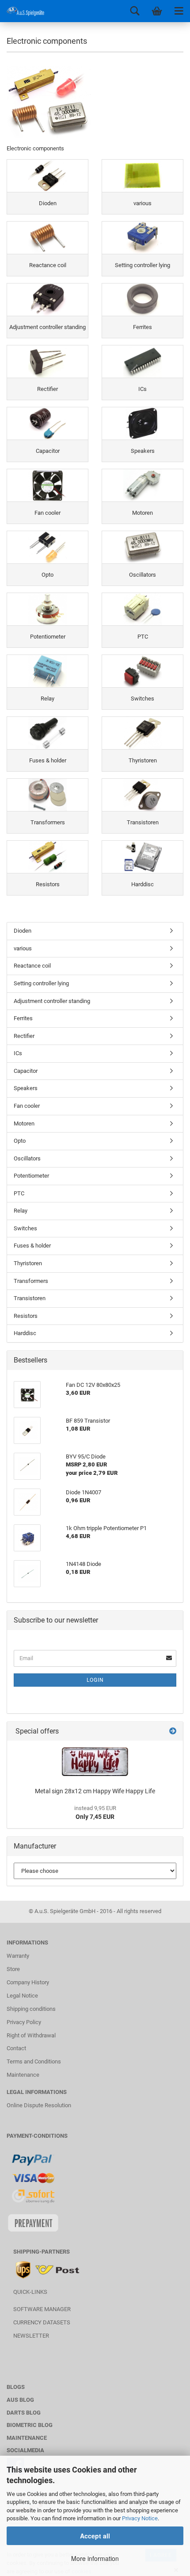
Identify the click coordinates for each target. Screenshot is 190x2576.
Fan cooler (27, 1106)
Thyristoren (28, 1263)
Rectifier (24, 1036)
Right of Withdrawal (31, 2035)
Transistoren (30, 1298)
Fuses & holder (32, 1246)
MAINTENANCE (27, 2438)
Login (95, 1680)
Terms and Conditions (34, 2061)
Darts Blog (24, 2413)
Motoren (24, 1123)
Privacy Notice (140, 2518)
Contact (16, 2048)
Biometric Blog (30, 2425)
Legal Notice (22, 1996)
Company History (28, 1982)
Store (13, 1969)
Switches (25, 1228)
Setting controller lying (41, 983)
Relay (21, 1211)
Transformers (31, 1281)
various (23, 948)
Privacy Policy (24, 2022)
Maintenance (23, 2075)
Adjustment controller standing (52, 1001)
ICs (18, 1053)
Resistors (26, 1316)
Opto (20, 1141)
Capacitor (26, 1071)
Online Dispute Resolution (39, 2105)
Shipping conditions (31, 2009)
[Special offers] (173, 1732)
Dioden (23, 931)
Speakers (26, 1088)
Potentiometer (31, 1176)
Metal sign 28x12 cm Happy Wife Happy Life (95, 1791)
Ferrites (23, 1018)
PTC (19, 1193)
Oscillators (27, 1158)
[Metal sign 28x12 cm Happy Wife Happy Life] (95, 1762)
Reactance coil (32, 966)
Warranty (18, 1956)
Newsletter (31, 2336)
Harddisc (25, 1333)
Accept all (95, 2536)
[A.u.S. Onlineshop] (22, 11)
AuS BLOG (20, 2400)
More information (95, 2558)
